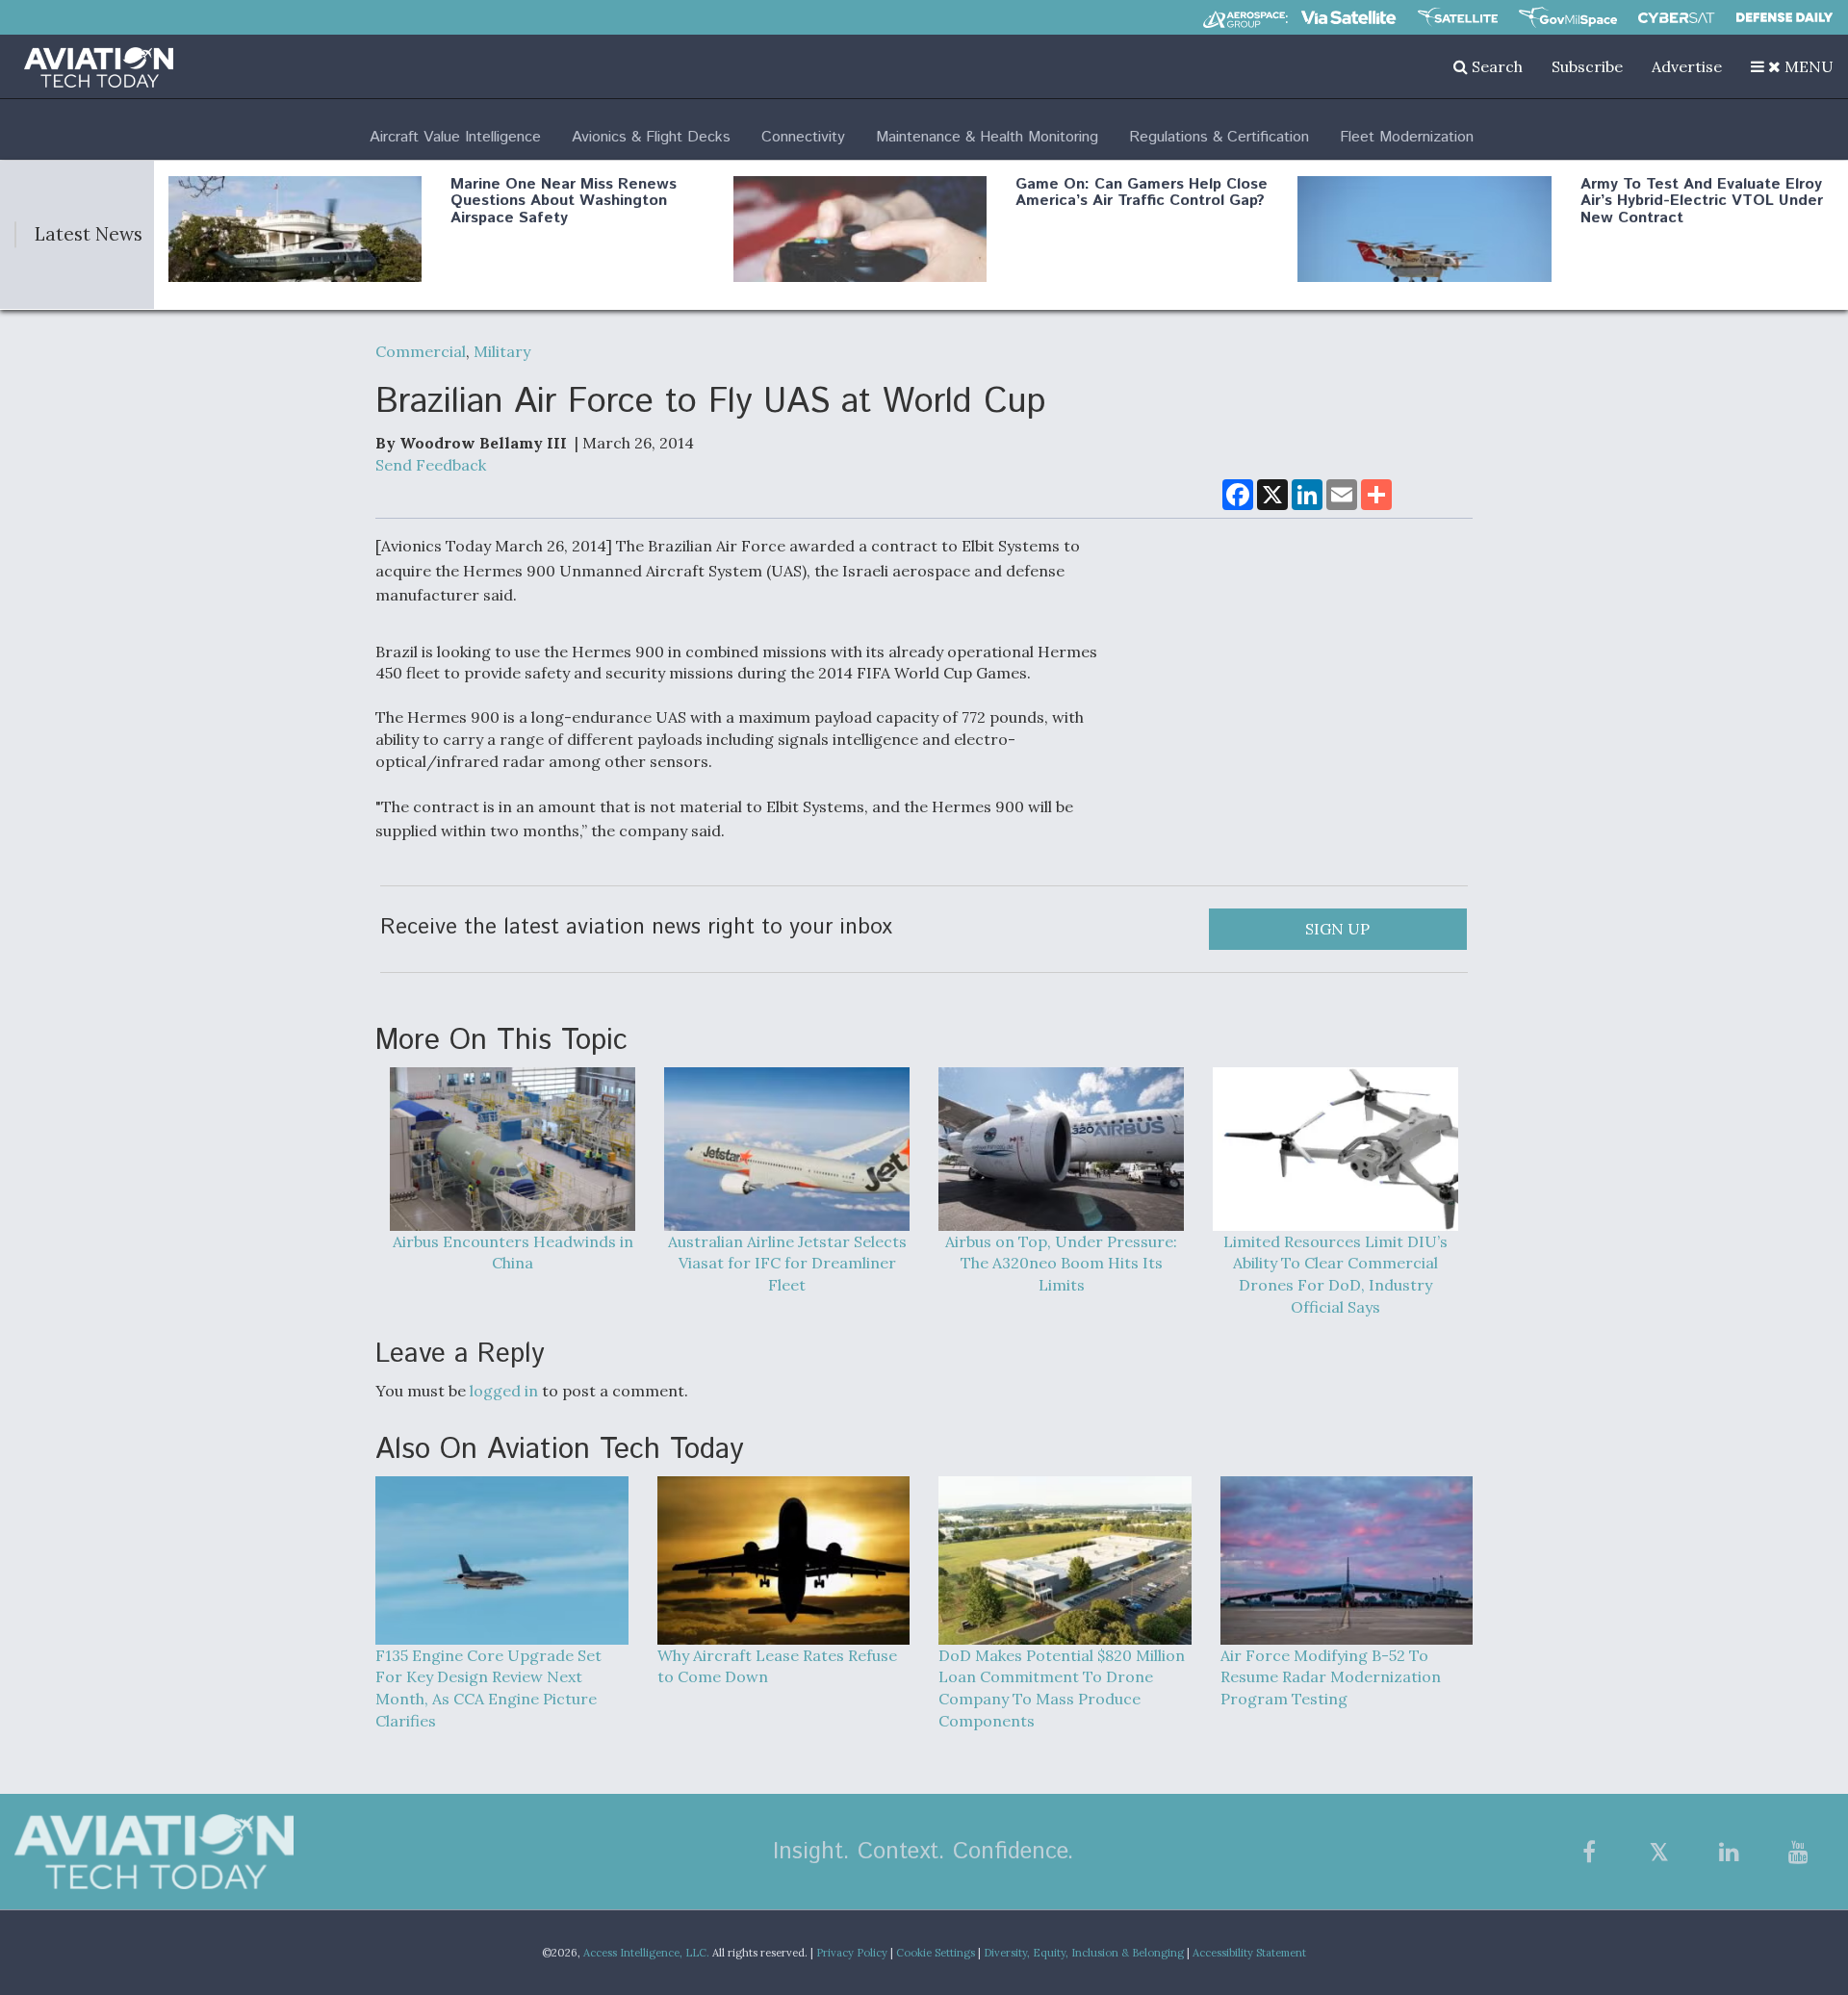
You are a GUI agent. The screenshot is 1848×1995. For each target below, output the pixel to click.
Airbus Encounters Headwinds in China (513, 1253)
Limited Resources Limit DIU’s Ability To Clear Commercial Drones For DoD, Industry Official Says (1335, 1275)
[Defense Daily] (1784, 17)
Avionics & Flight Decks (651, 137)
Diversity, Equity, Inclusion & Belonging (1084, 1953)
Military (502, 351)
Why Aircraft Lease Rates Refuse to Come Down (777, 1666)
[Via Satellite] (1348, 17)
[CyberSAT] (1676, 18)
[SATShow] (1458, 17)
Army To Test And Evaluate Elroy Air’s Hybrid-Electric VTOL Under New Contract (1702, 201)
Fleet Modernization (1407, 137)
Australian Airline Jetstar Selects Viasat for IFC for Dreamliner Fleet (787, 1264)
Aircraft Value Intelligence (455, 137)
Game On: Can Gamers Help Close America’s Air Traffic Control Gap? (1142, 193)
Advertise (1687, 66)
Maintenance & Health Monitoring (987, 137)
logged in (504, 1391)
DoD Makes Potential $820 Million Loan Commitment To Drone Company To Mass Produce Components (1062, 1688)
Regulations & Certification (1219, 137)
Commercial (421, 351)
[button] (1792, 66)
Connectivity (803, 137)
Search (1495, 66)
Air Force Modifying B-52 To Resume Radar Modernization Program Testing (1331, 1677)
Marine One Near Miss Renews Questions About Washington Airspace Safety (564, 201)
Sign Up (1337, 929)
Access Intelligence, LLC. (646, 1953)
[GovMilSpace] (1568, 17)
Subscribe (1587, 66)
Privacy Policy (852, 1953)
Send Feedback (431, 465)
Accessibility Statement (1249, 1953)
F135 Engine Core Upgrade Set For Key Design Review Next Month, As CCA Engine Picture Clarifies (488, 1688)
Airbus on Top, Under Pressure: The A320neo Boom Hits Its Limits (1061, 1264)
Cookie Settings (936, 1953)
